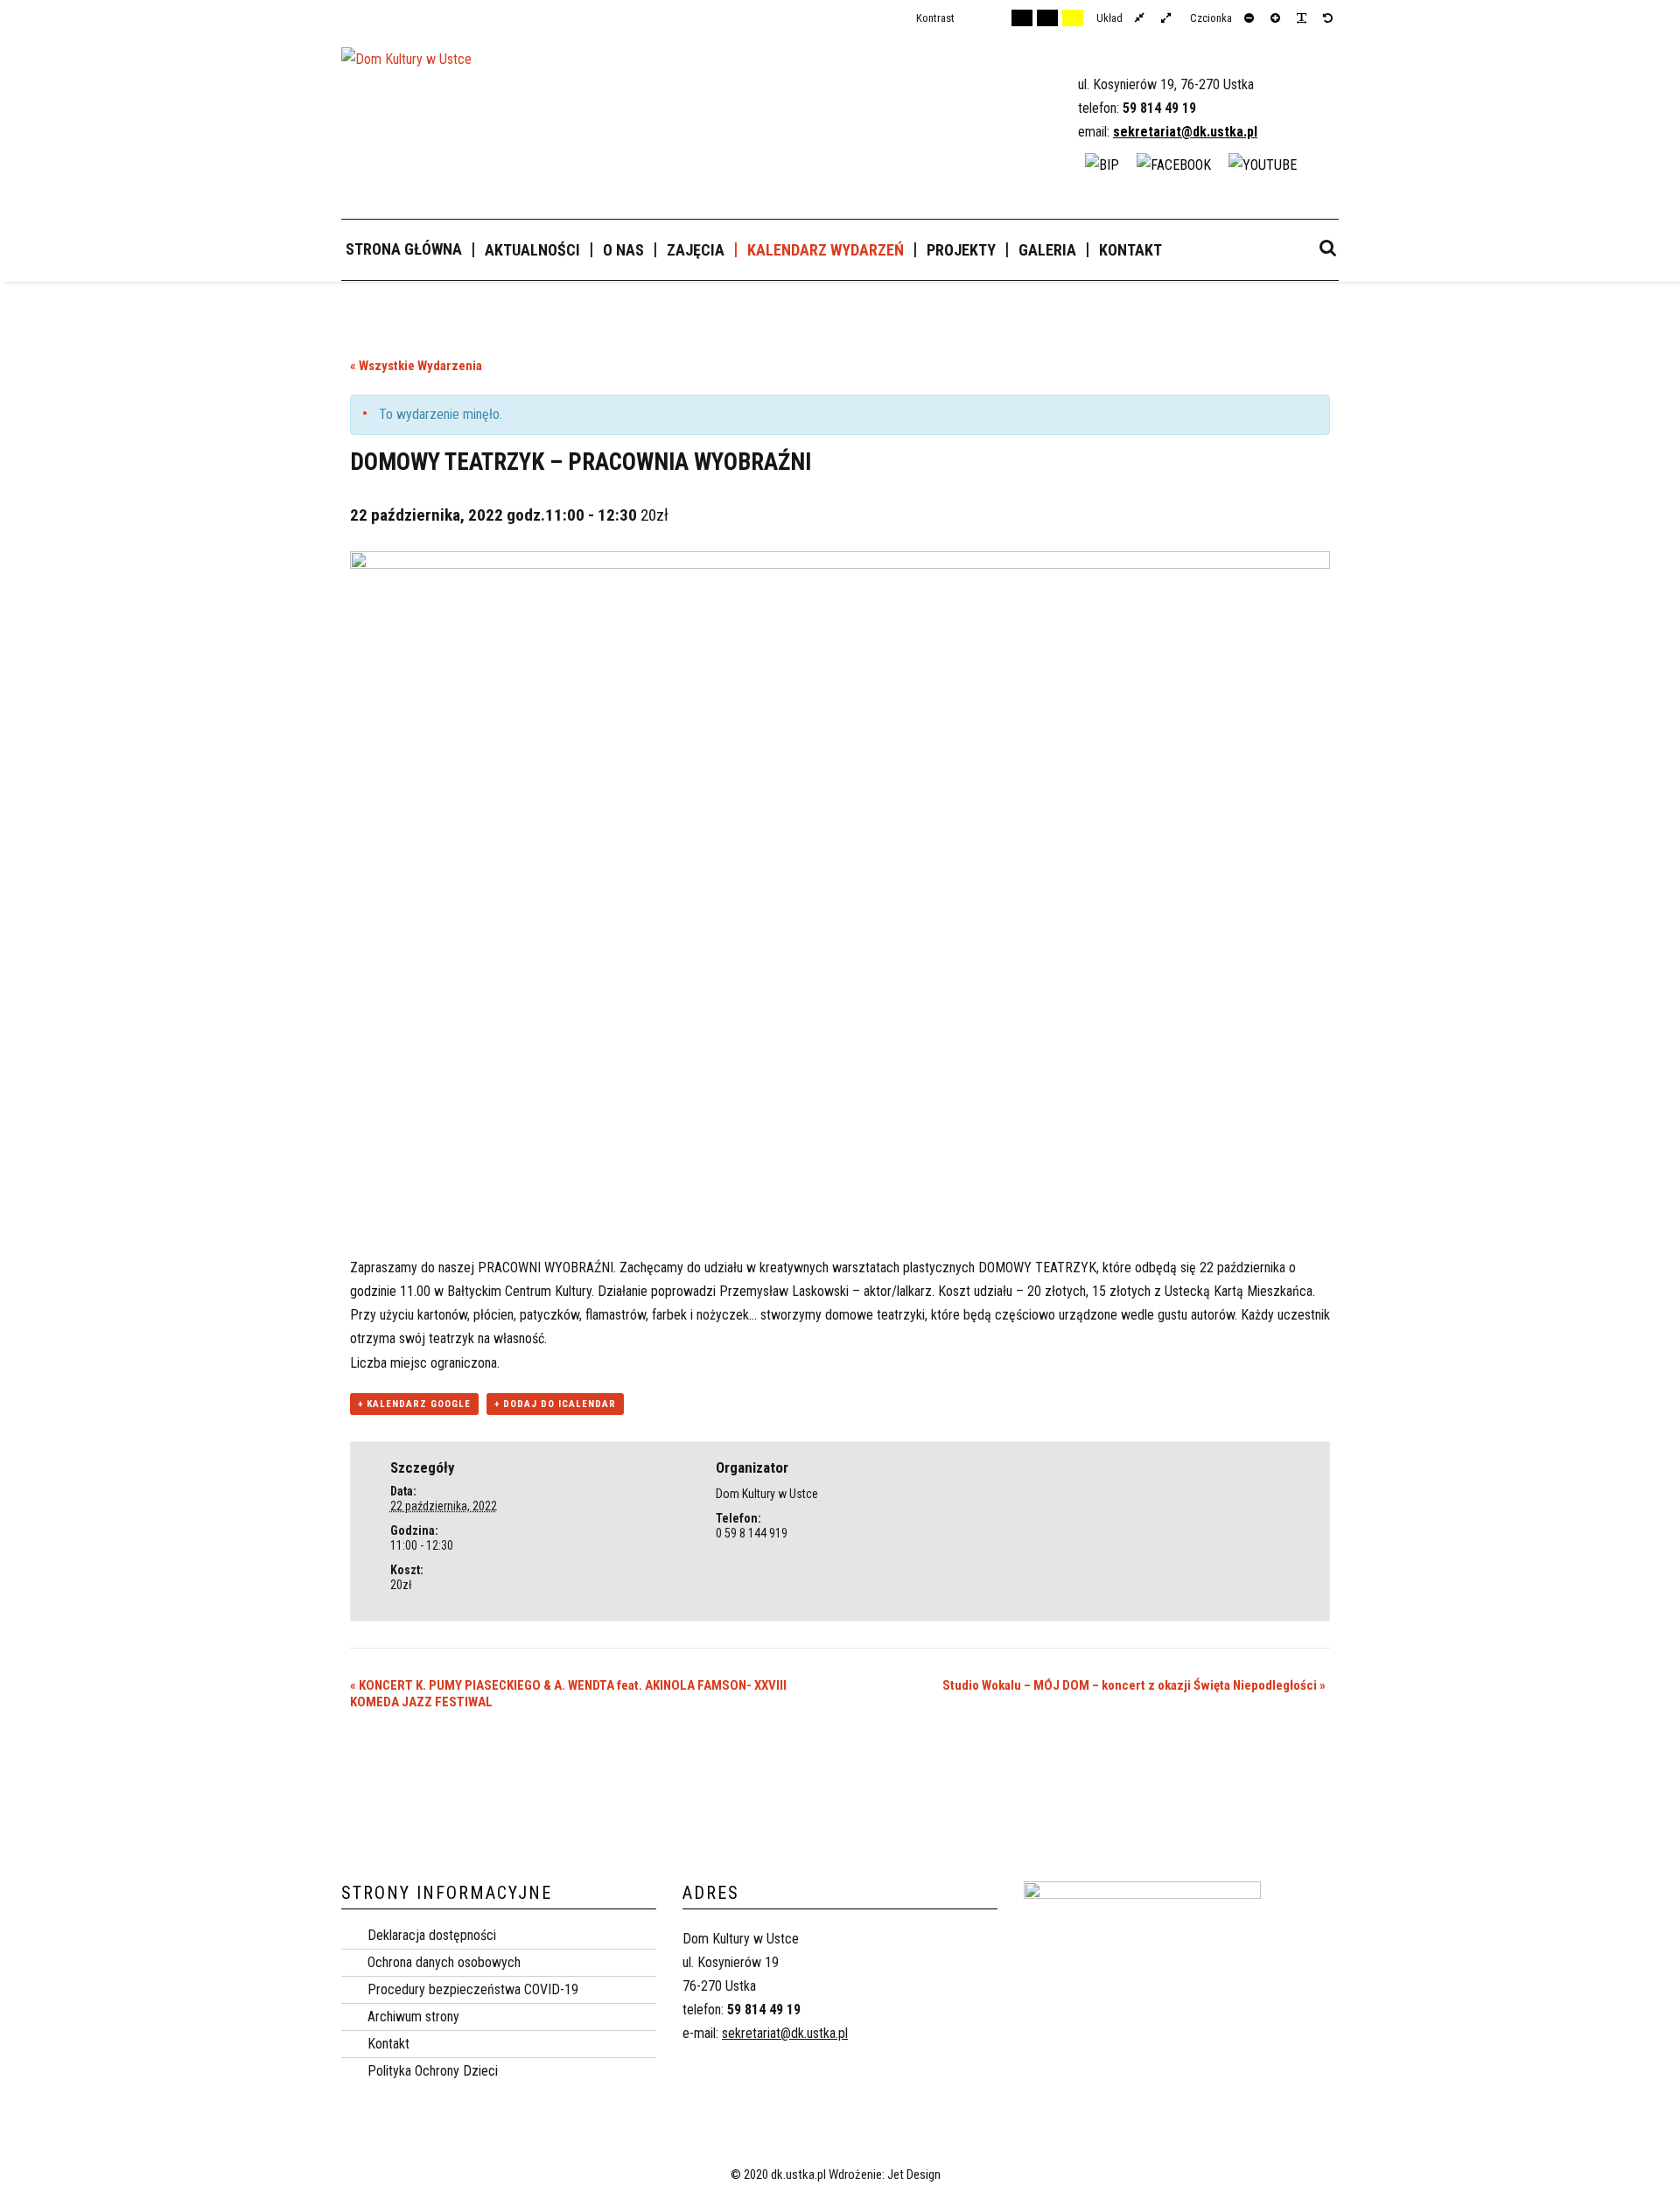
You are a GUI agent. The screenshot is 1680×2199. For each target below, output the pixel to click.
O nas (623, 250)
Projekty (961, 250)
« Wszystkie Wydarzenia (416, 366)
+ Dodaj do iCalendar (555, 1404)
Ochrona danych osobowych (444, 1962)
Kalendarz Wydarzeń (826, 250)
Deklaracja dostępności (432, 1935)
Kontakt (1130, 250)
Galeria (1047, 250)
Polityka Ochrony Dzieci (433, 2071)
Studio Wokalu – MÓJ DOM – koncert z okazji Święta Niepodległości (1134, 1685)
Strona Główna (404, 249)
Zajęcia (696, 250)
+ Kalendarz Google (414, 1404)
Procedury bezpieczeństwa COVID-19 (473, 1989)
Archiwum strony (413, 2017)
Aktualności (532, 250)
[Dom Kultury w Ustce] (406, 67)
